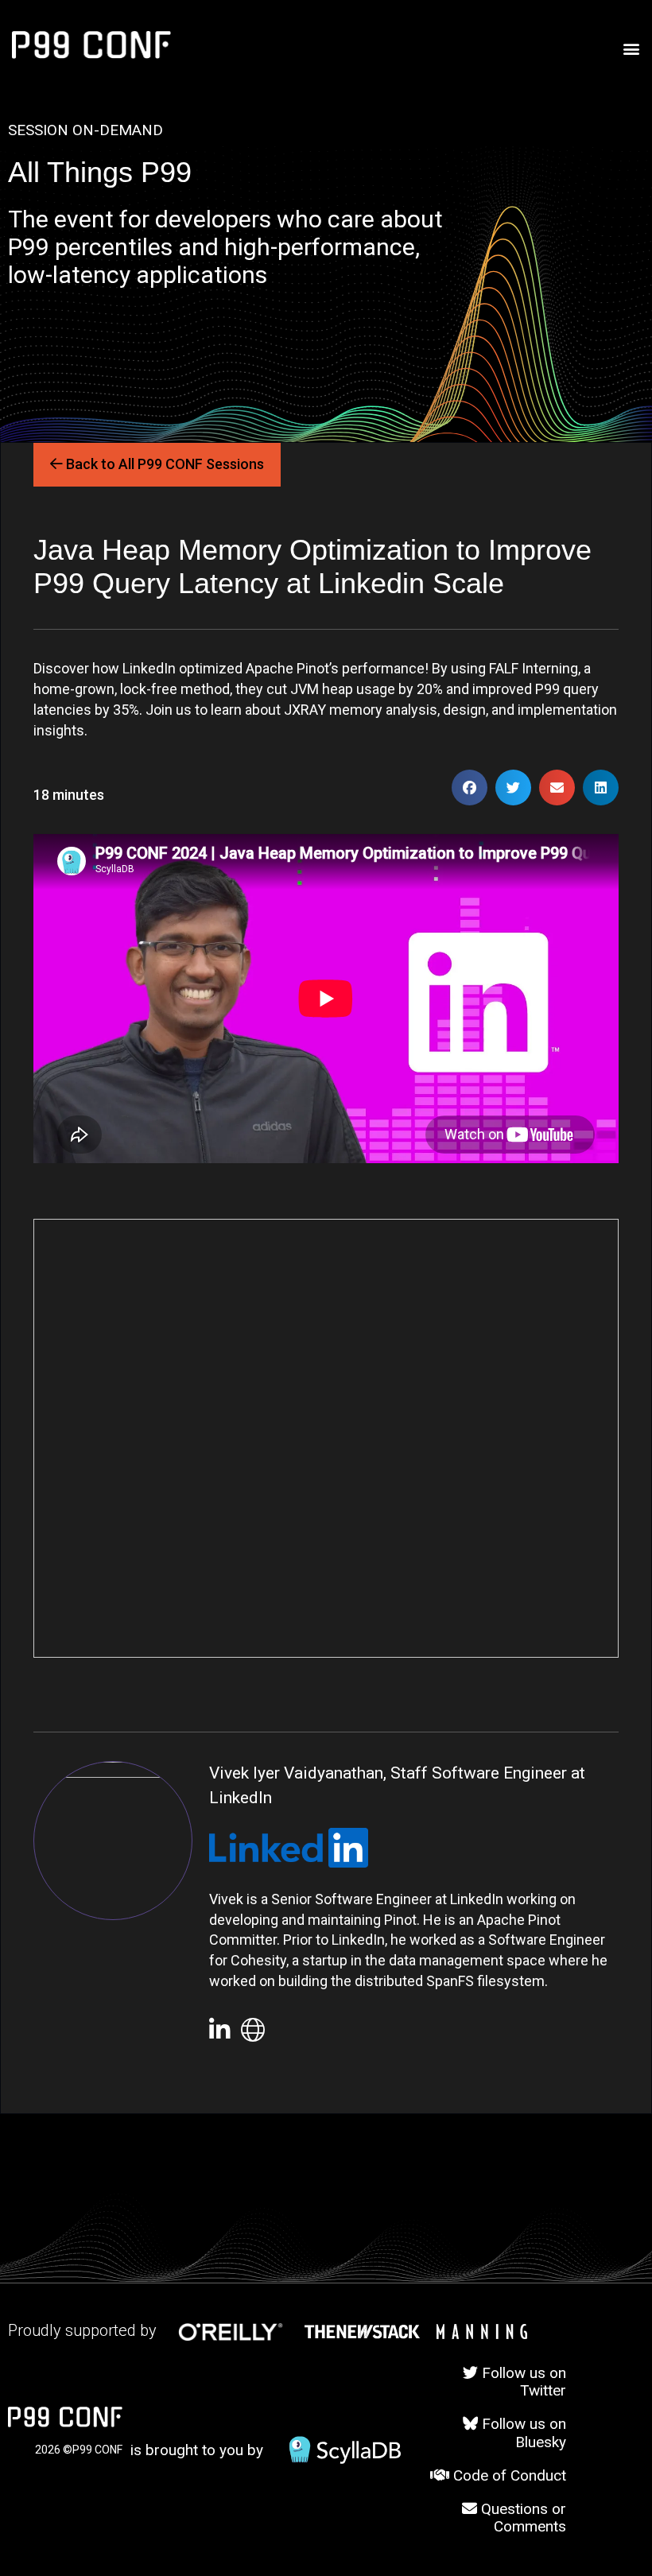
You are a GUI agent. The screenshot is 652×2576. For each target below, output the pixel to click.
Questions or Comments (522, 2518)
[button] (631, 49)
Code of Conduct (508, 2475)
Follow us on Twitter (522, 2382)
